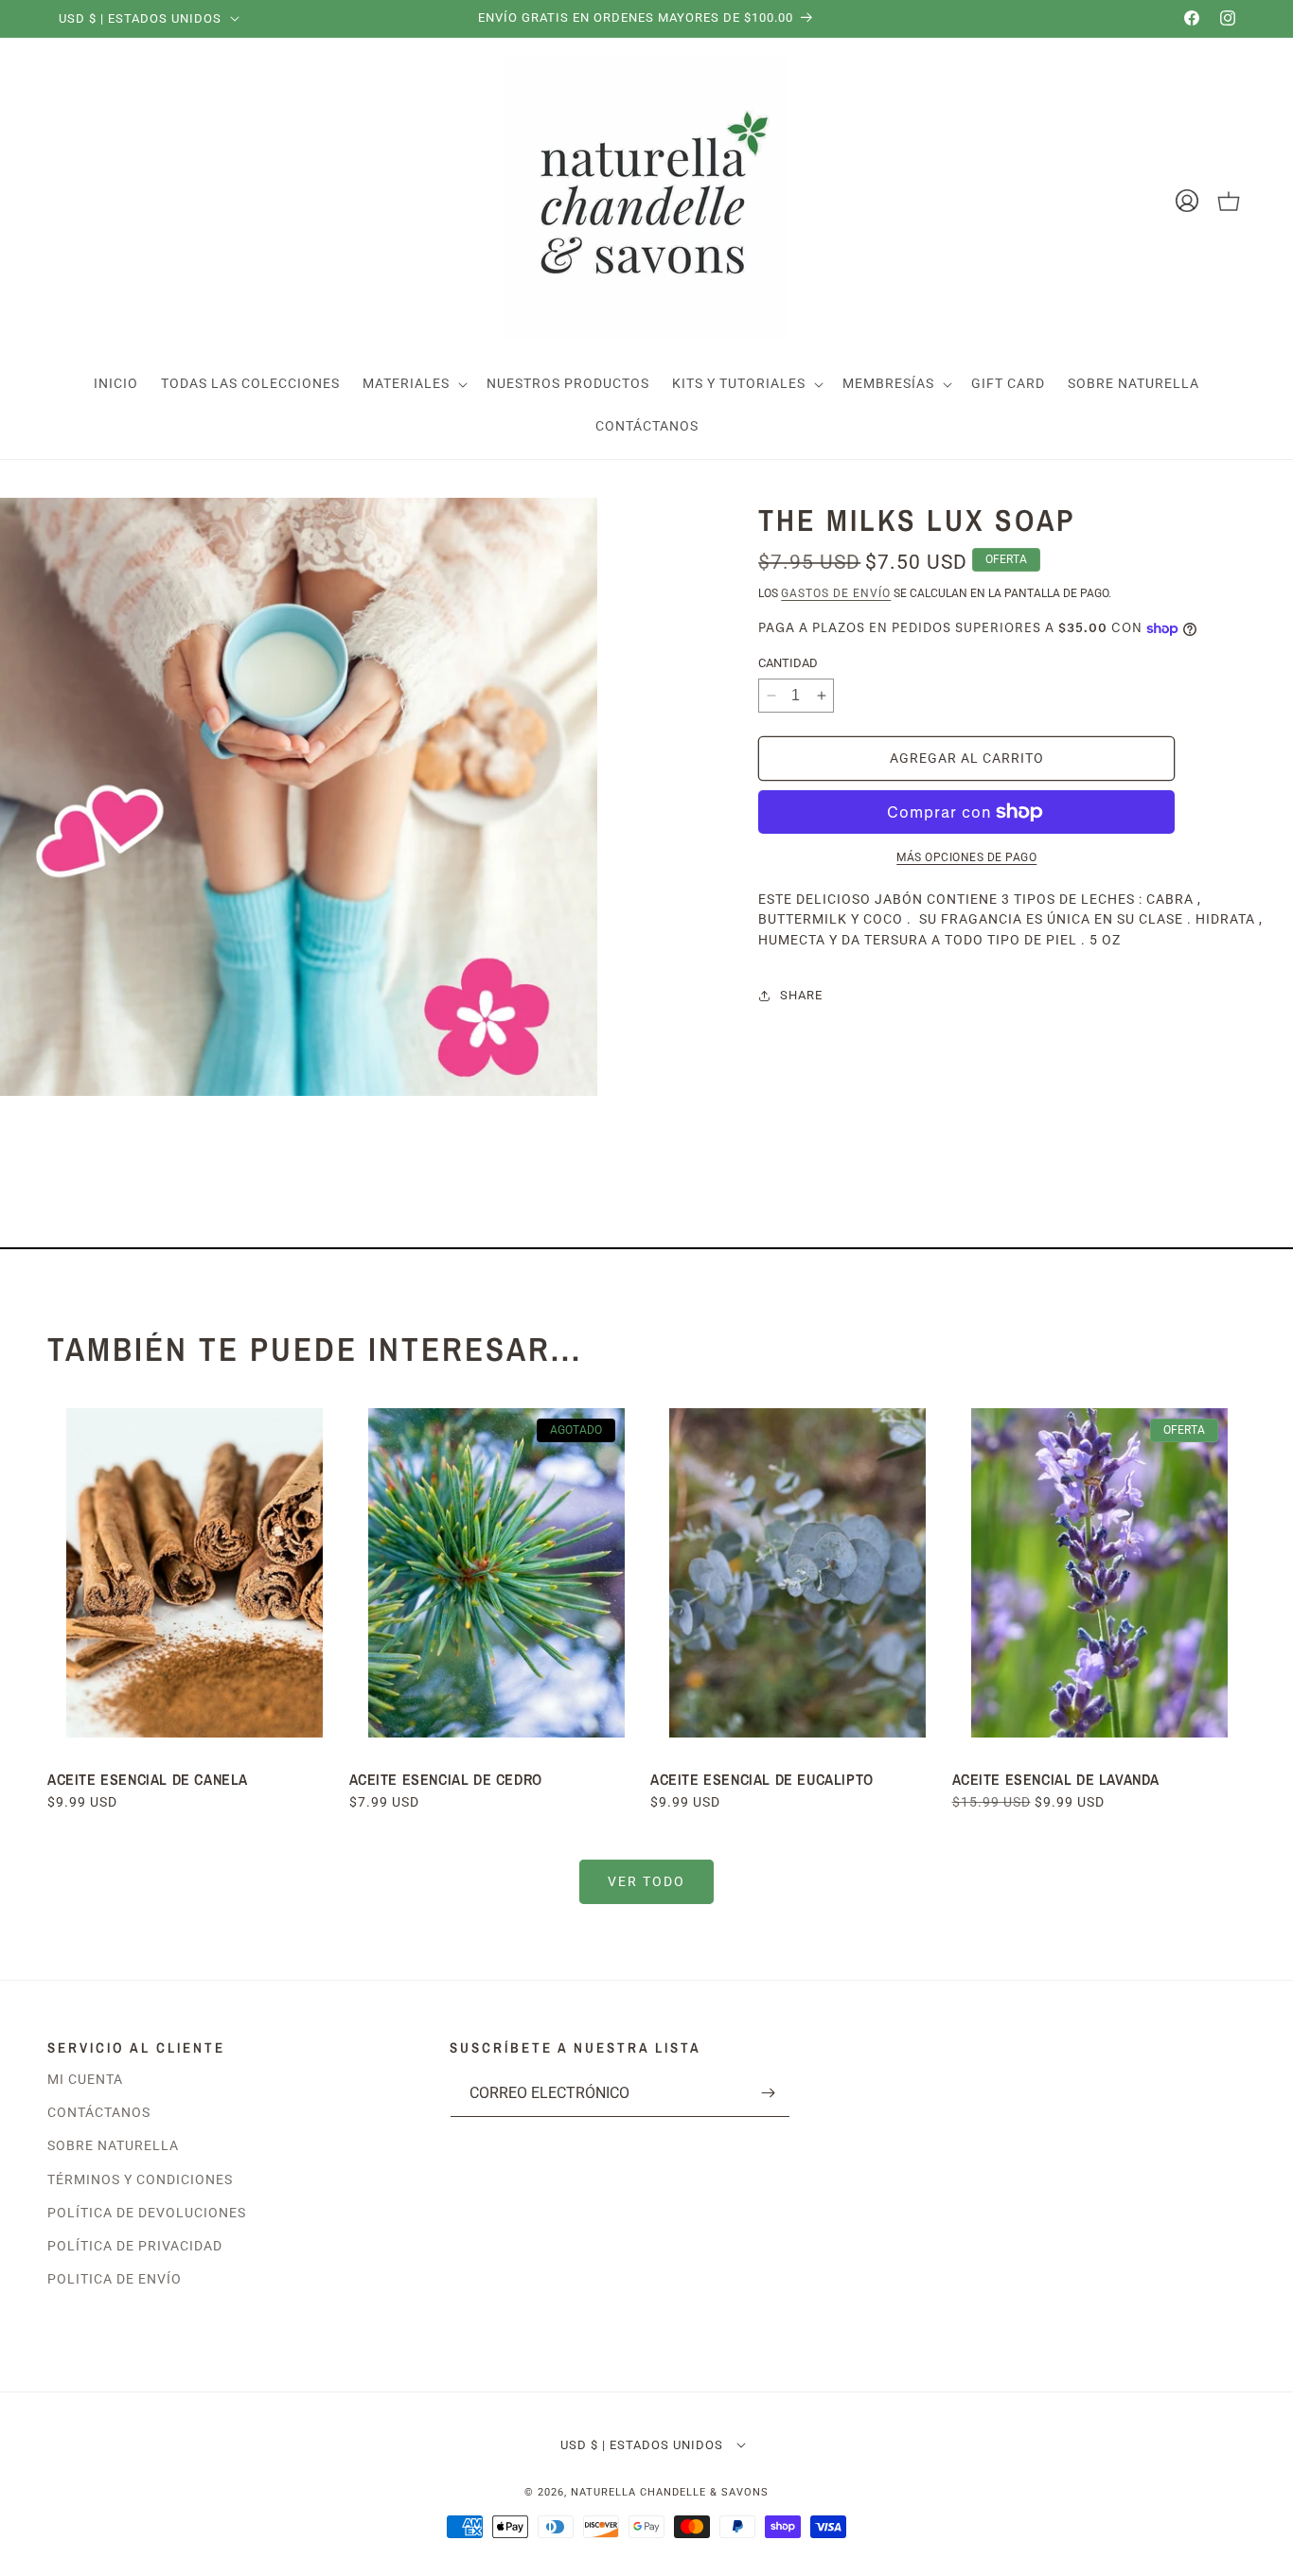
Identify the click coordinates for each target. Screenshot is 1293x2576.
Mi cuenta (85, 2079)
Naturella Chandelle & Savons (670, 2492)
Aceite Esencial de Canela (148, 1779)
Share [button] (801, 995)
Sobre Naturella (113, 2146)
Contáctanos (99, 2113)
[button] (413, 384)
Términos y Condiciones (140, 2179)
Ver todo (646, 1881)
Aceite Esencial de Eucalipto (764, 1779)
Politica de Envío (115, 2280)
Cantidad (788, 663)
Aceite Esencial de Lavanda (1056, 1779)
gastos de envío (836, 593)
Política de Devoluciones (147, 2213)
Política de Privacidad (135, 2246)
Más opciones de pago (966, 857)
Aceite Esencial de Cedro (446, 1779)
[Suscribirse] (769, 2093)
